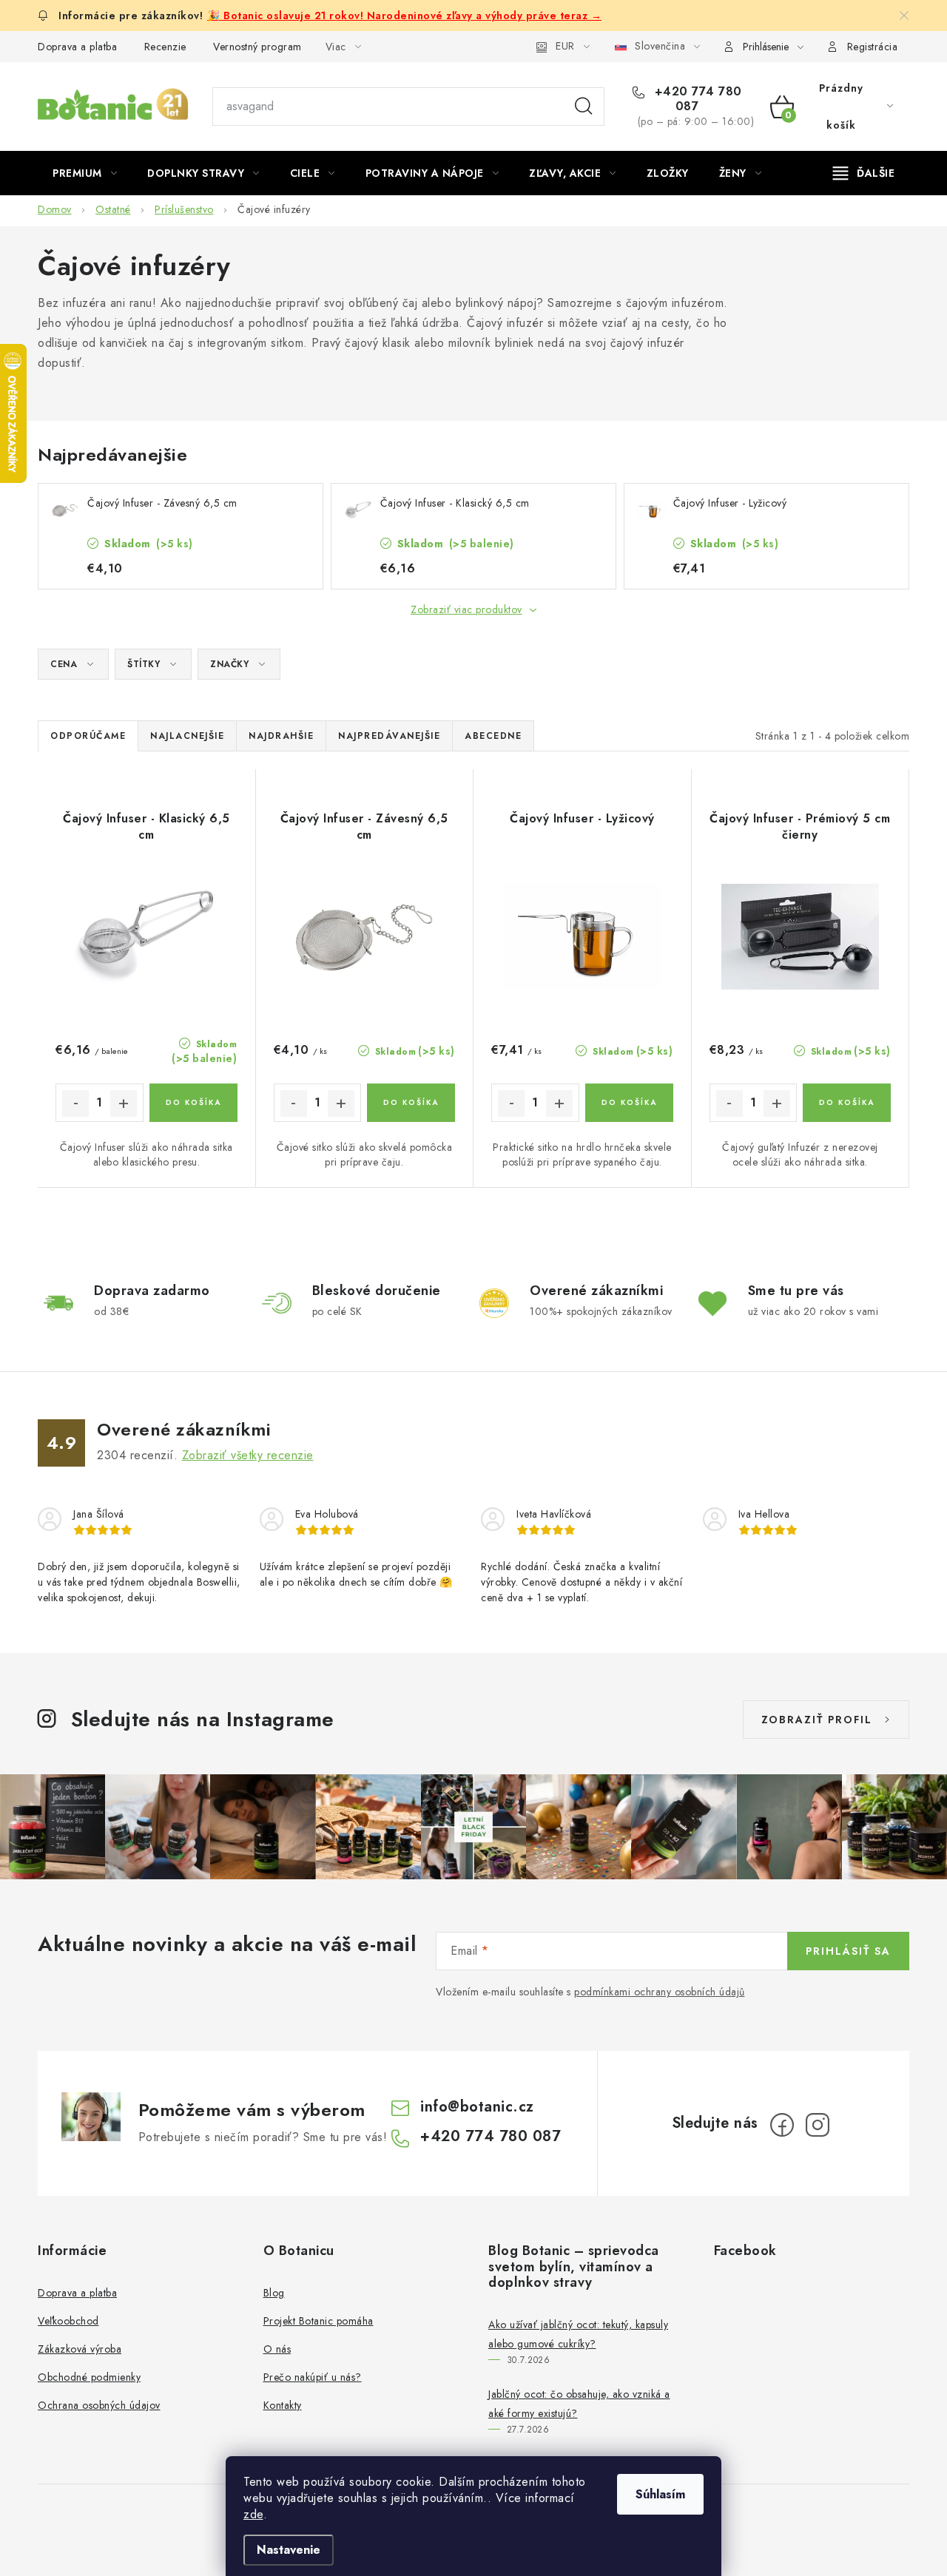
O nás (277, 2349)
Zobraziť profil (817, 1720)
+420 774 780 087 (696, 99)
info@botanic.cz (477, 2107)
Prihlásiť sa (848, 1951)
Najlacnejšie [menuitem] (187, 736)
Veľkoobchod (68, 2321)
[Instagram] (818, 2125)
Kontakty (283, 2405)
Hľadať (584, 107)
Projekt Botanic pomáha (319, 2321)
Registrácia (873, 47)
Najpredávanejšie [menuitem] (389, 736)
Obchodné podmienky (89, 2377)
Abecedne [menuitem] (493, 736)
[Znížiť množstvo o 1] (75, 1103)
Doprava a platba (77, 47)
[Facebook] (782, 2125)
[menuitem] (85, 173)
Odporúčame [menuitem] (88, 736)
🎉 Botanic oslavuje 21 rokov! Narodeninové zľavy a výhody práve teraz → (404, 16)
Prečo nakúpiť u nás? (313, 2377)
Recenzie (165, 47)
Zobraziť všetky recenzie (248, 1455)
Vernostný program (257, 47)
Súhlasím (660, 2494)
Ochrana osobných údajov (99, 2405)
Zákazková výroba (80, 2349)
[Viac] (864, 173)
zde (253, 2514)
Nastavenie (289, 2550)
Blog (274, 2293)
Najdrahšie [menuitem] (281, 736)
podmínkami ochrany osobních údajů (660, 1992)
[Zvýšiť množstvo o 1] (124, 1103)
